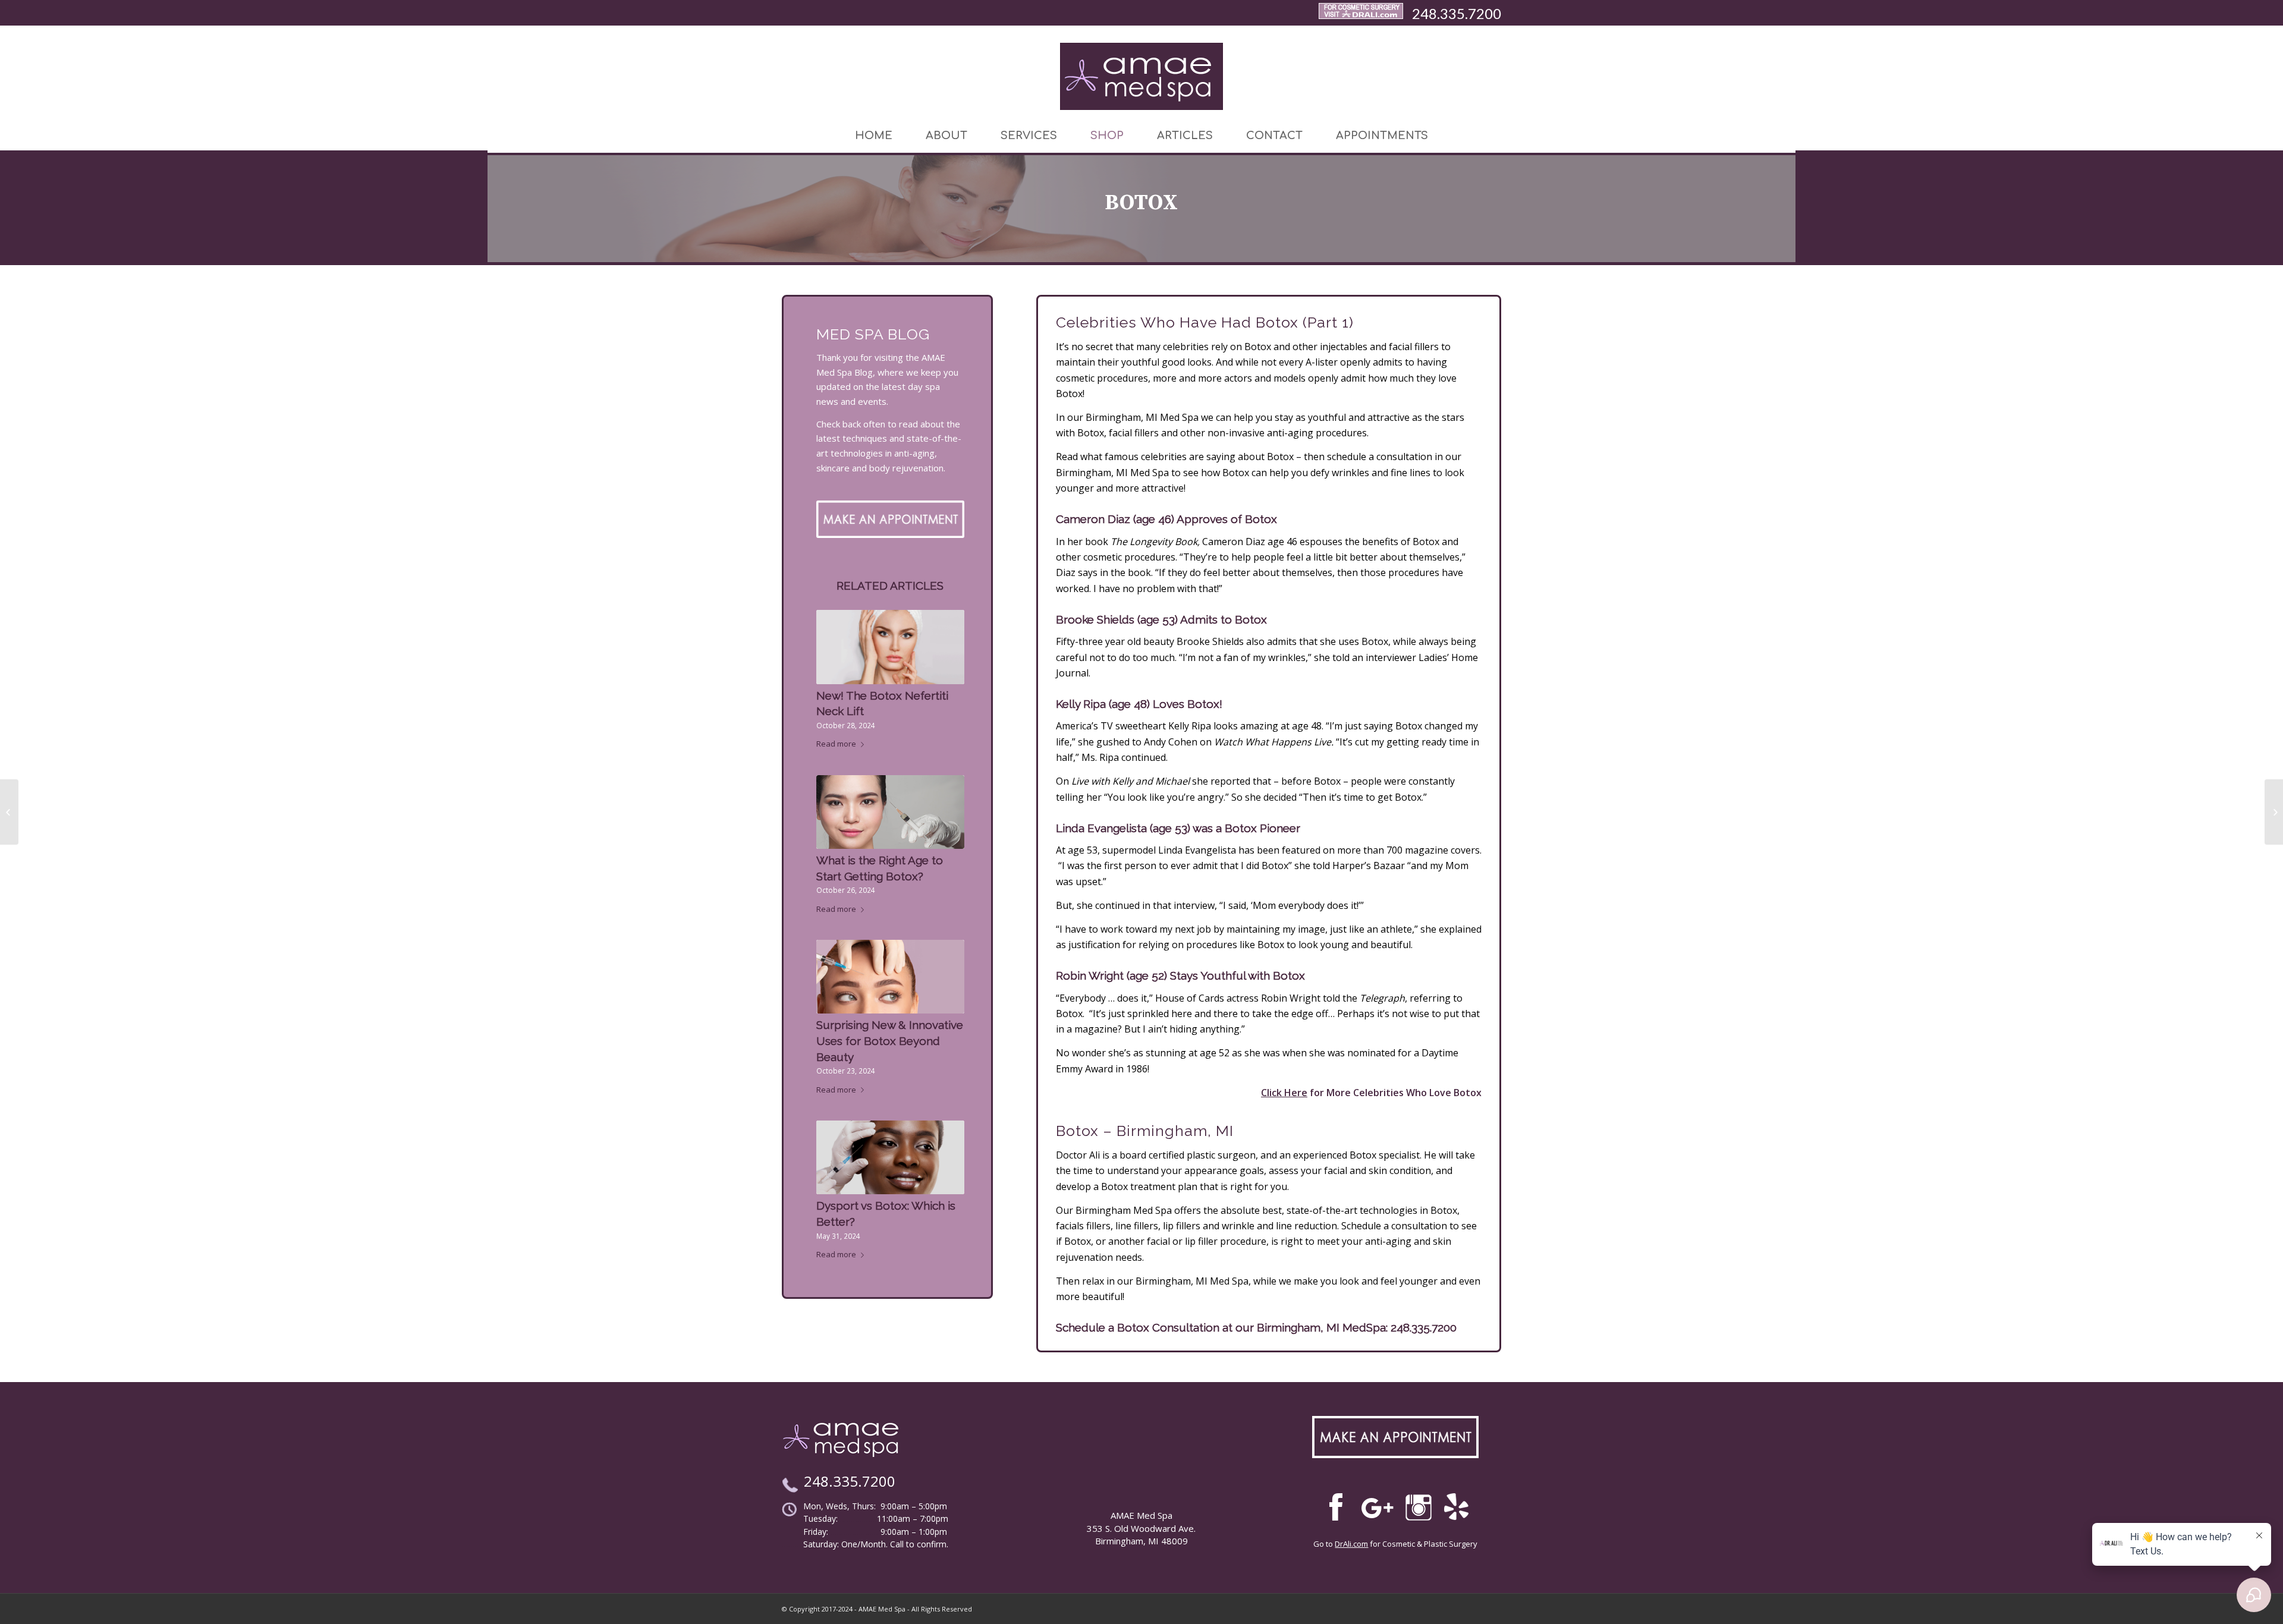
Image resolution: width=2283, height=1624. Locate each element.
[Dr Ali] (1361, 13)
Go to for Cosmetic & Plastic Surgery (1395, 1544)
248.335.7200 (1457, 13)
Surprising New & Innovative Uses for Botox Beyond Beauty (890, 1041)
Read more (836, 744)
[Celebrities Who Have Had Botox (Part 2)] (9, 812)
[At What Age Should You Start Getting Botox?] (2274, 812)
